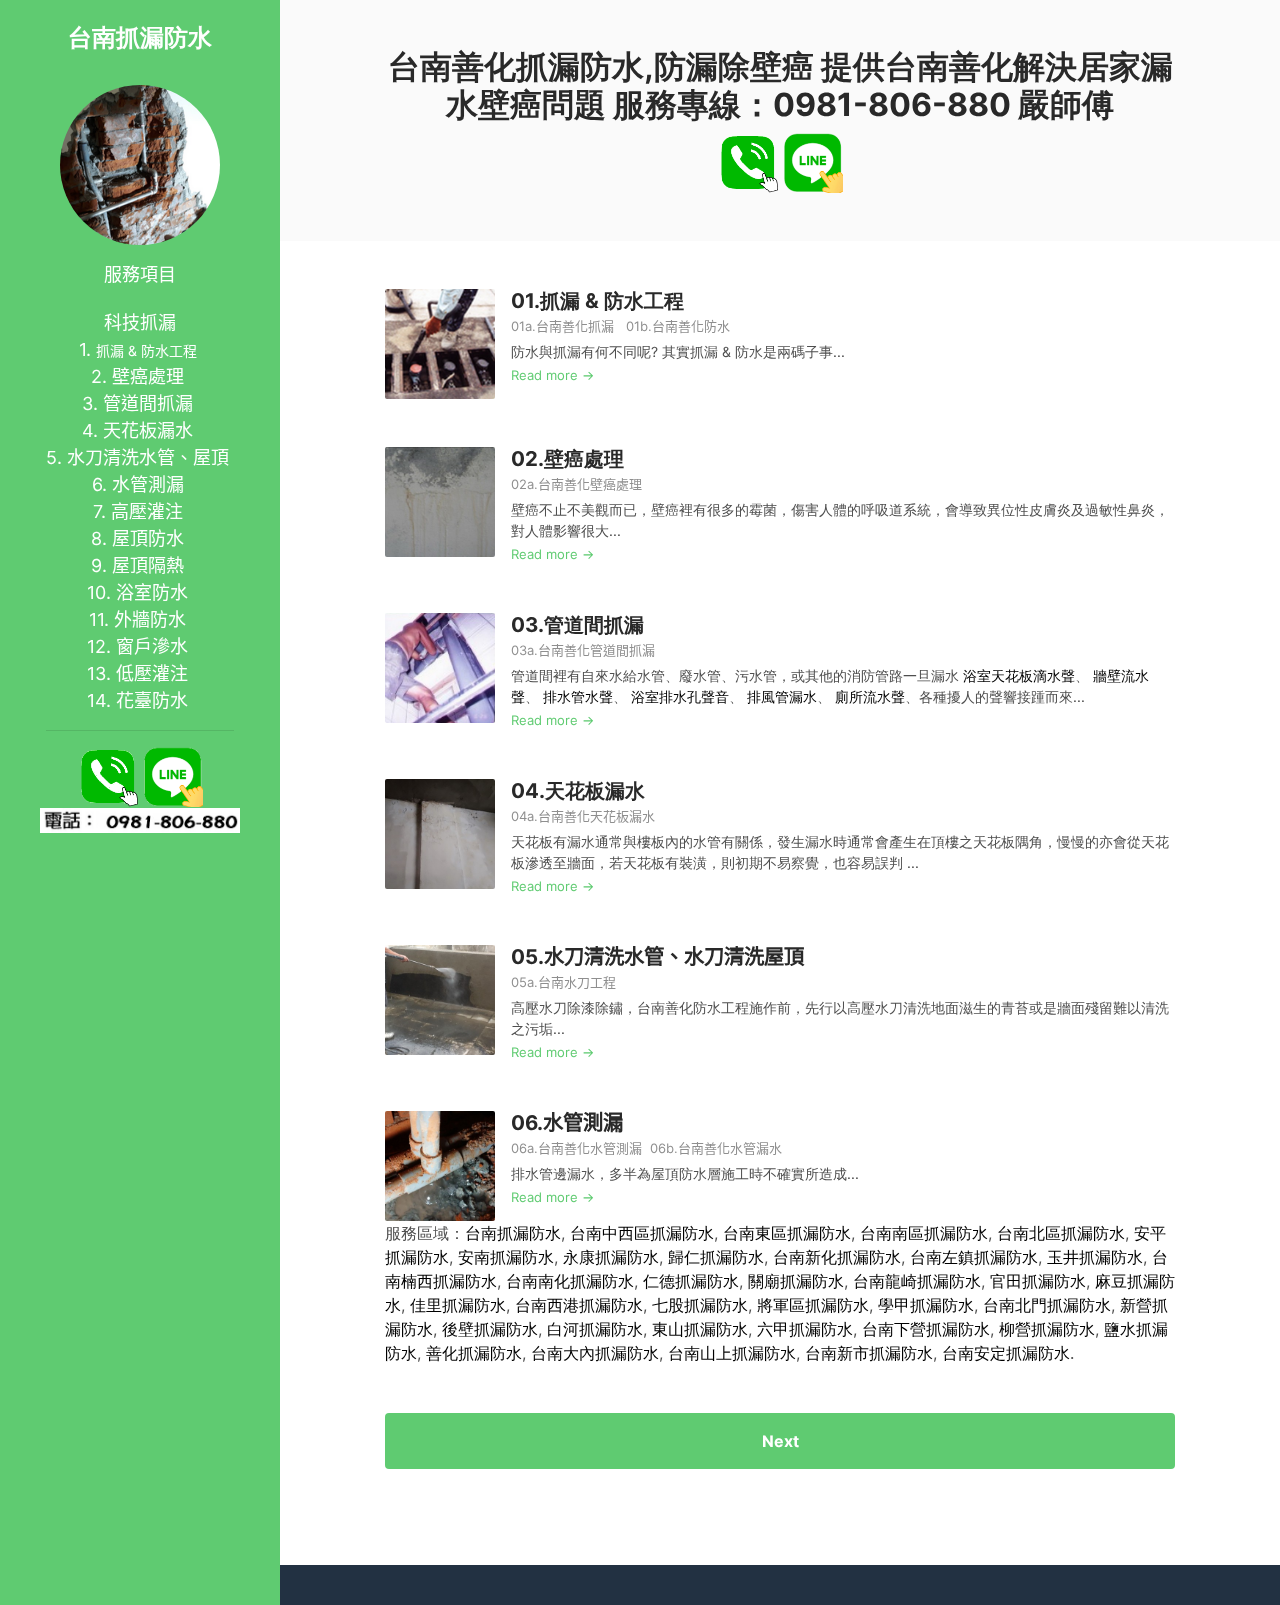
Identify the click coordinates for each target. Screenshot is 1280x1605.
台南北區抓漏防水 (1061, 1233)
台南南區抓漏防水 (924, 1233)
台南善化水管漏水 (730, 1148)
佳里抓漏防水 (458, 1305)
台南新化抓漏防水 (837, 1257)
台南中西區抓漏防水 (642, 1233)
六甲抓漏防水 (805, 1329)
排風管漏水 (782, 696)
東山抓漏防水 (700, 1329)
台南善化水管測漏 (590, 1148)
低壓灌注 (152, 673)
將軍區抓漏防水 (813, 1305)
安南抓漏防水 (506, 1257)
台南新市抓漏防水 (869, 1353)
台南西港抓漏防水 (579, 1305)
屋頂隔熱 (148, 565)
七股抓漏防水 (700, 1305)
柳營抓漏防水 (1047, 1329)
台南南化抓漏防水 (570, 1281)
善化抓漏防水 (474, 1353)
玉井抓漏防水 (1095, 1257)
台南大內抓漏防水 (595, 1353)
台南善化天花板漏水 (596, 816)
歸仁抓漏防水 (716, 1257)
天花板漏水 (148, 430)
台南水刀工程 (577, 982)
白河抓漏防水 (595, 1329)
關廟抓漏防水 (796, 1281)
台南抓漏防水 (140, 37)
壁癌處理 (148, 376)
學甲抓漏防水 (926, 1305)
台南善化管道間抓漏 (598, 650)
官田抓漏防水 (1038, 1281)
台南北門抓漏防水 (1047, 1305)
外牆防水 (150, 619)
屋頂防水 (148, 538)
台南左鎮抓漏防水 (974, 1257)
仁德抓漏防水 (691, 1281)
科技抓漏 (140, 322)
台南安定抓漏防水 (1006, 1353)
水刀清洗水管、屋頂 (148, 457)
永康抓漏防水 (611, 1257)
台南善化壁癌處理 (590, 484)
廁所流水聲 (870, 696)
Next (780, 1441)
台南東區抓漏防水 (787, 1233)
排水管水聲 (578, 696)
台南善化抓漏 (575, 326)
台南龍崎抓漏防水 (917, 1281)
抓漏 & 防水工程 (146, 350)
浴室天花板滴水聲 (1019, 675)
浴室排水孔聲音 (680, 696)
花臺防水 (152, 700)
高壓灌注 (147, 511)
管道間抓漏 (148, 403)
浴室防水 (152, 592)
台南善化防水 (691, 326)
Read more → (552, 375)
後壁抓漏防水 (490, 1329)
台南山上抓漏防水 (732, 1353)
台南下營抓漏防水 (926, 1329)
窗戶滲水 (152, 646)
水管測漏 (148, 484)
